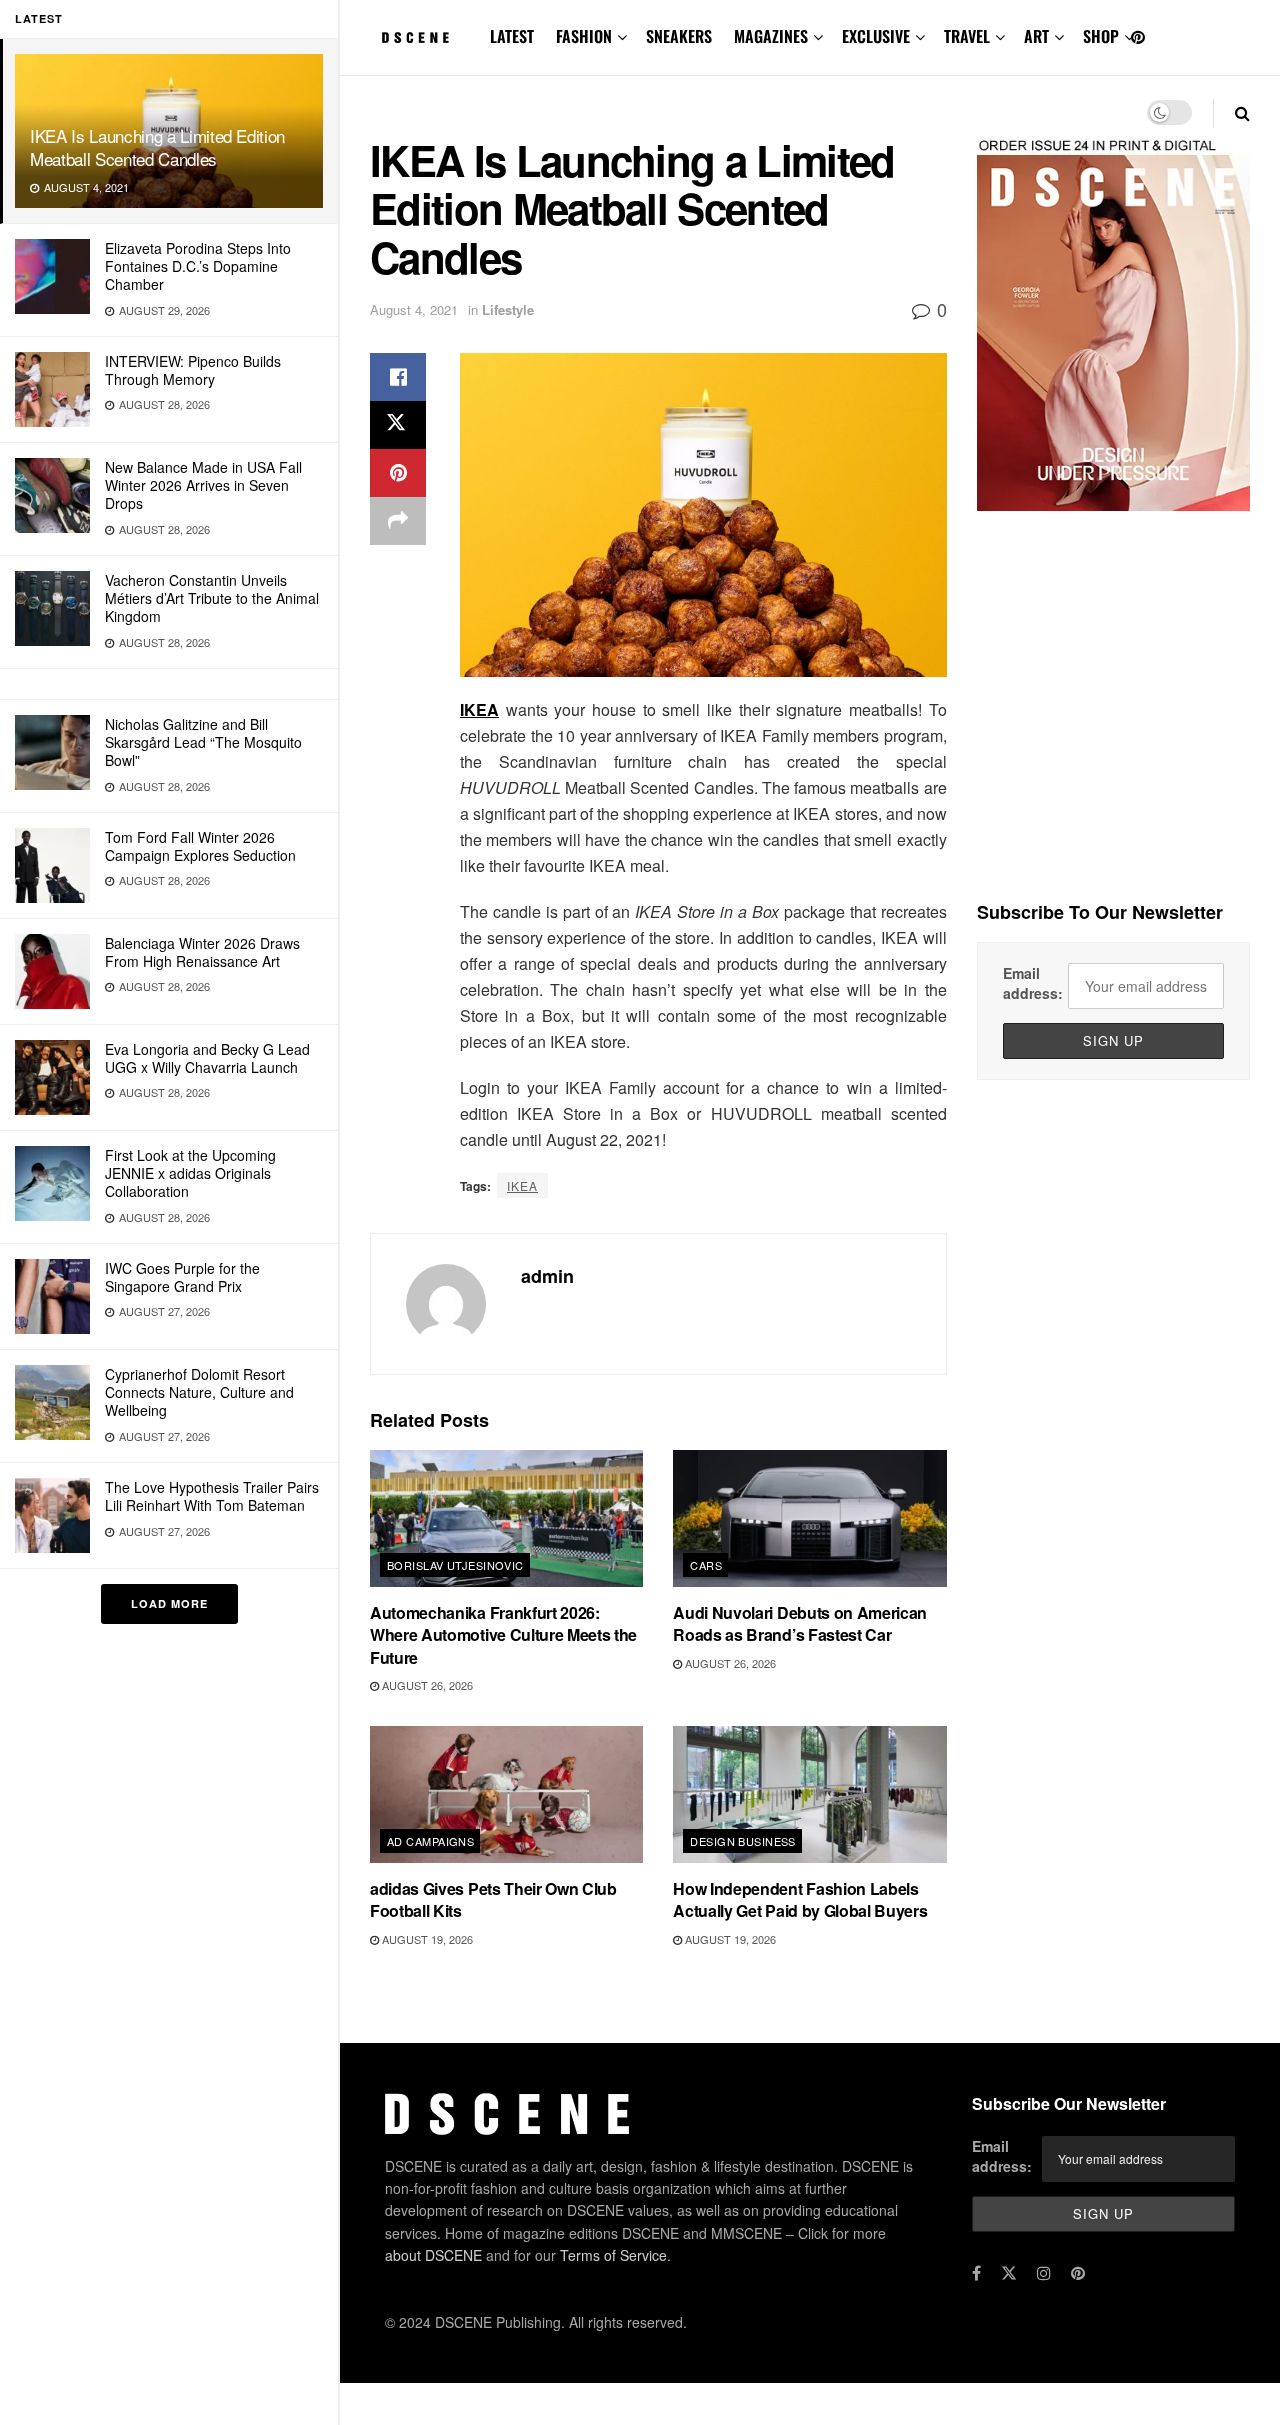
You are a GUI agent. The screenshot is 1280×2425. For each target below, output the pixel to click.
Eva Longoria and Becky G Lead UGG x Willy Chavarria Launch (207, 1058)
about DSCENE (433, 2255)
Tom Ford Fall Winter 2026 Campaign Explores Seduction (200, 846)
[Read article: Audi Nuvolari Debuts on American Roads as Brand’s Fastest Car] (809, 1518)
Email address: (1033, 983)
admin (547, 1276)
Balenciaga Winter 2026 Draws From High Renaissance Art (202, 952)
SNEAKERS (679, 36)
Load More (169, 1603)
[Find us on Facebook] (976, 2273)
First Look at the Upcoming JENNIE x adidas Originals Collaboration (190, 1173)
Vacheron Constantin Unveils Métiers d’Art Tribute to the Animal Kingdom (212, 598)
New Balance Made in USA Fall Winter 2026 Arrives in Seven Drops (203, 485)
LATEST (512, 36)
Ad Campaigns (430, 1841)
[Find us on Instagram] (1044, 2273)
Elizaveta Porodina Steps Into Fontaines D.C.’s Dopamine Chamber (198, 266)
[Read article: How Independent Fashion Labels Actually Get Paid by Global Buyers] (809, 1794)
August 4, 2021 (414, 309)
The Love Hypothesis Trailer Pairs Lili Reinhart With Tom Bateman (212, 1496)
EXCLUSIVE (876, 36)
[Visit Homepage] (416, 38)
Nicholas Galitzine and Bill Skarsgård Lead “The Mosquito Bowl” (203, 742)
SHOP (1101, 36)
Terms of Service (613, 2255)
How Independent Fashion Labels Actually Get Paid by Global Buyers (800, 1899)
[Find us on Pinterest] (1138, 37)
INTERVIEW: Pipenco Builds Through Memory (193, 370)
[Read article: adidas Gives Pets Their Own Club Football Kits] (506, 1794)
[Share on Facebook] (398, 377)
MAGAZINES (771, 36)
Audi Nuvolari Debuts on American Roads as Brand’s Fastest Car (800, 1623)
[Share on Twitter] (398, 425)
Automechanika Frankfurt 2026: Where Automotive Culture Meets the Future (503, 1635)
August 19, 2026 (426, 1939)
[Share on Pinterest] (398, 473)
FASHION (584, 36)
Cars (706, 1565)
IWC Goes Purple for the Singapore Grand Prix (182, 1277)
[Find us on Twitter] (1009, 2273)
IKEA (479, 709)
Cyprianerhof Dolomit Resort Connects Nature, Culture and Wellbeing (199, 1392)
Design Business (743, 1841)
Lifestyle (508, 309)
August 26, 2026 (426, 1685)
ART (1036, 36)
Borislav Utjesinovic (455, 1565)
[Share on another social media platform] (398, 521)
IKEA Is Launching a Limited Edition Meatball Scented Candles (157, 147)
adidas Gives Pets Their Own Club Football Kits (493, 1899)
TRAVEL (967, 36)
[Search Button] (1242, 112)
